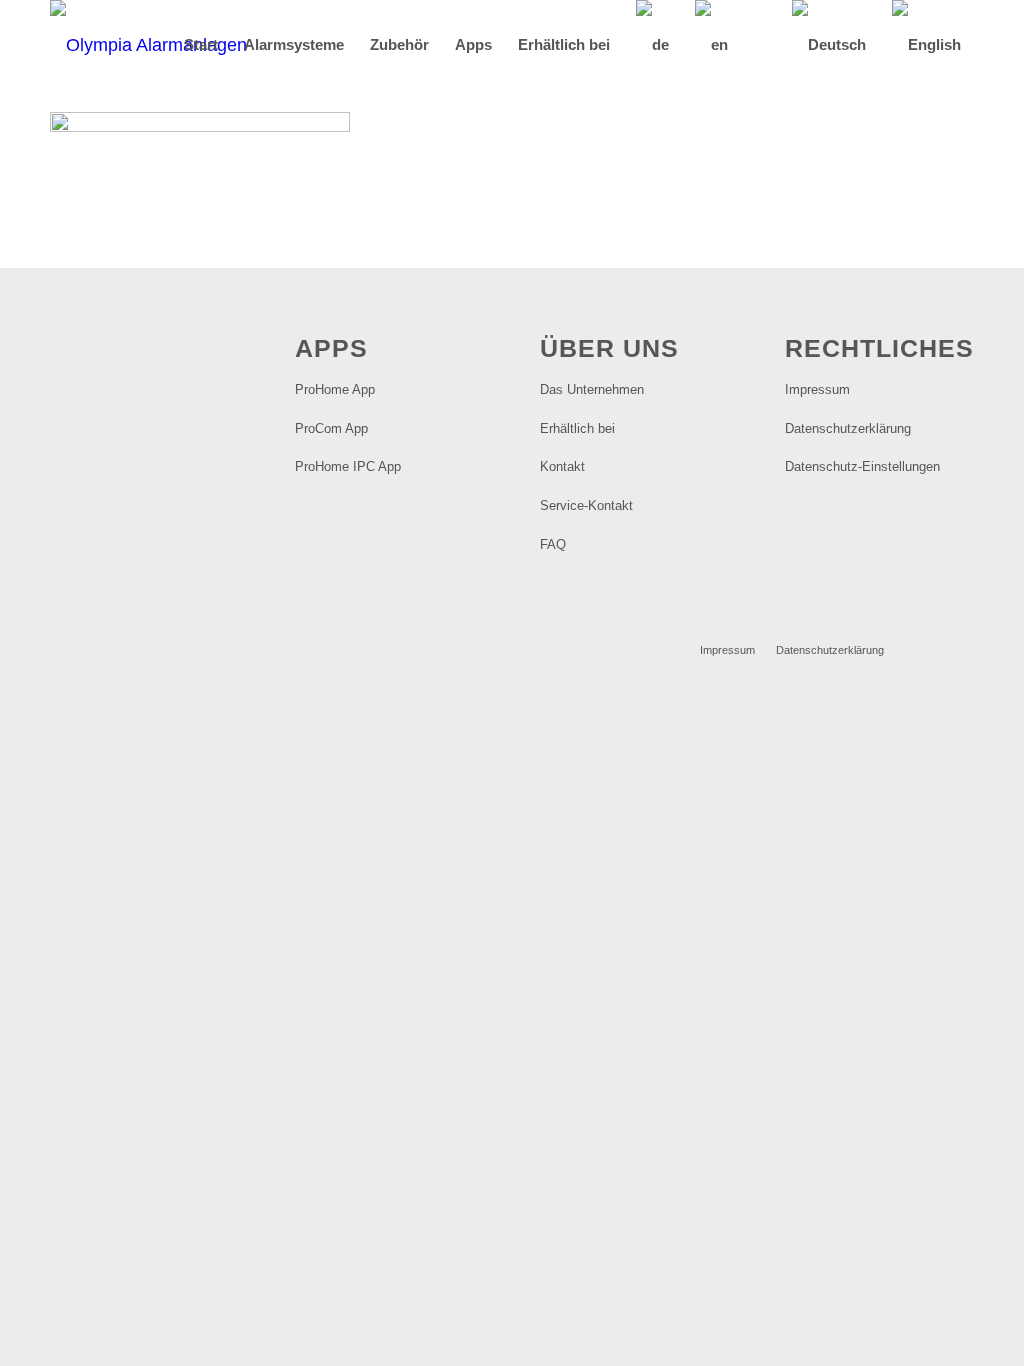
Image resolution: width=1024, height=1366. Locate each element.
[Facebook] (929, 649)
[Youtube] (959, 649)
